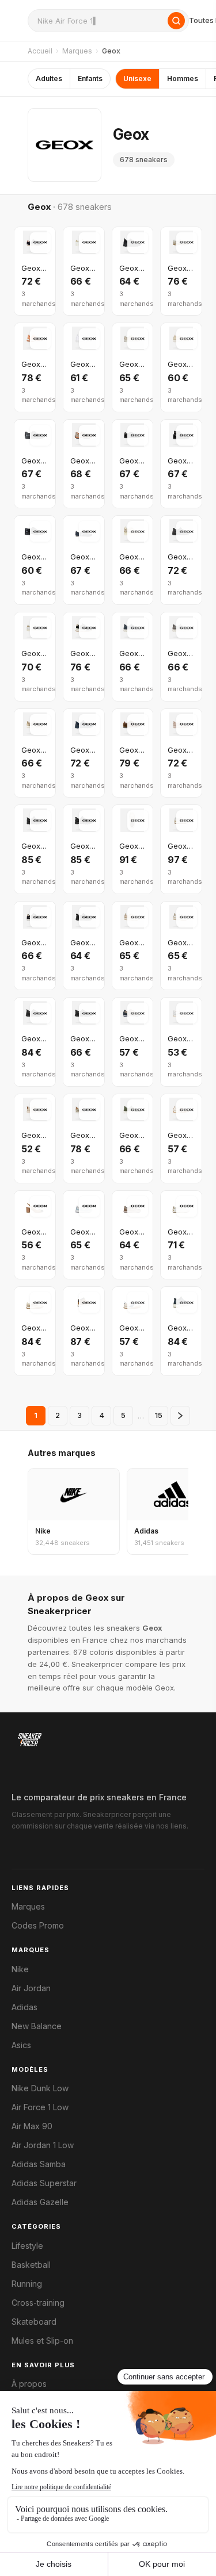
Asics (21, 2045)
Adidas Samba (39, 2164)
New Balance (37, 2026)
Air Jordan (31, 1988)
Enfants (90, 78)
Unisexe (137, 78)
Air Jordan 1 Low (43, 2145)
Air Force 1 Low (40, 2107)
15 (159, 1415)
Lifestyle (27, 2246)
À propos (29, 2384)
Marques (77, 51)
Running (27, 2284)
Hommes (183, 78)
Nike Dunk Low (40, 2088)
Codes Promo (38, 1926)
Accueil (40, 51)
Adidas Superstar (44, 2183)
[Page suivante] (180, 1416)
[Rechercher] (176, 21)
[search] (108, 21)
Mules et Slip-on (42, 2341)
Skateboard (34, 2322)
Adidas (24, 2007)
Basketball (31, 2265)
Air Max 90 (32, 2126)
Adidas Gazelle (40, 2202)
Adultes (49, 78)
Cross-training (38, 2303)
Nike (20, 1969)
